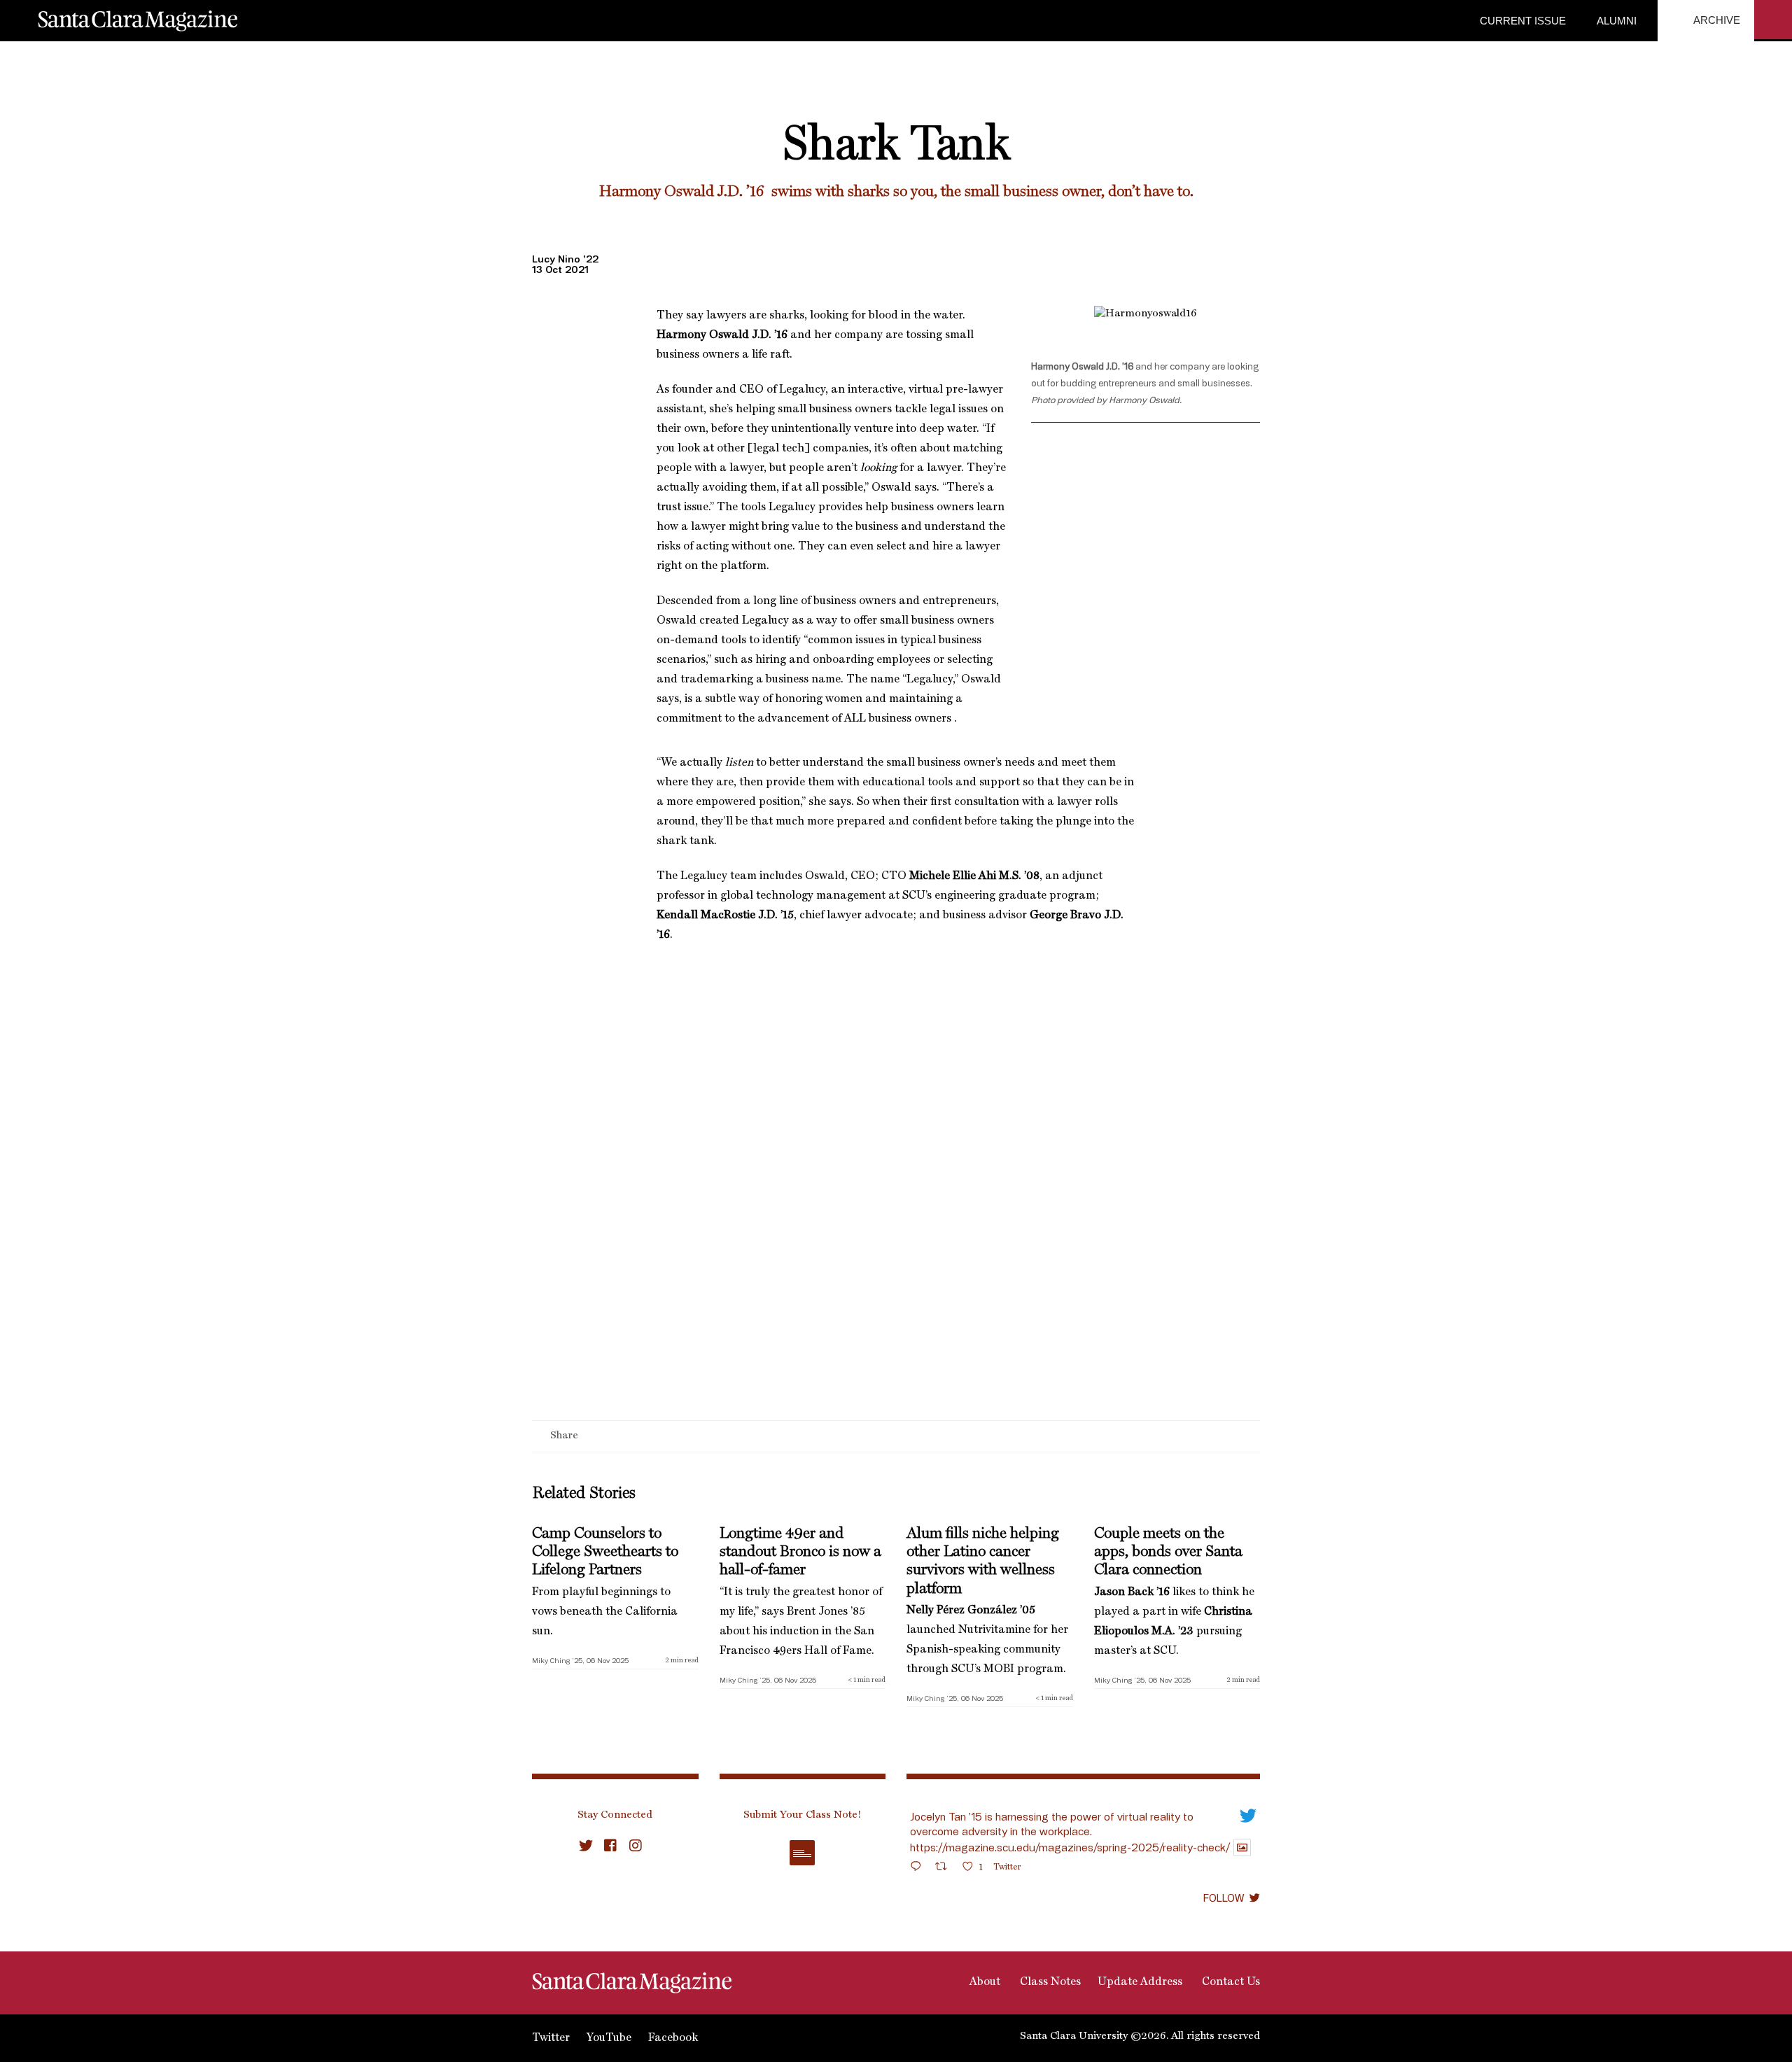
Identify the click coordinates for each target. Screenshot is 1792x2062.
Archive (1716, 20)
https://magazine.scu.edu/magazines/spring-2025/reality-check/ (1070, 1847)
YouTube (609, 2038)
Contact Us (1230, 1982)
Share (564, 1436)
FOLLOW (1224, 1898)
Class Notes (1049, 1982)
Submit (802, 1853)
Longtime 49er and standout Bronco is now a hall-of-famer (800, 1552)
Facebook (673, 2038)
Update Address (1140, 1982)
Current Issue (1523, 21)
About (983, 1982)
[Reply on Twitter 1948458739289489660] (919, 1868)
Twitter (551, 2038)
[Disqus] (896, 1239)
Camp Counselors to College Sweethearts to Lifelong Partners (605, 1552)
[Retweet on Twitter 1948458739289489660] (945, 1868)
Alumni (1615, 21)
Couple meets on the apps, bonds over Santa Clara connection (1168, 1552)
